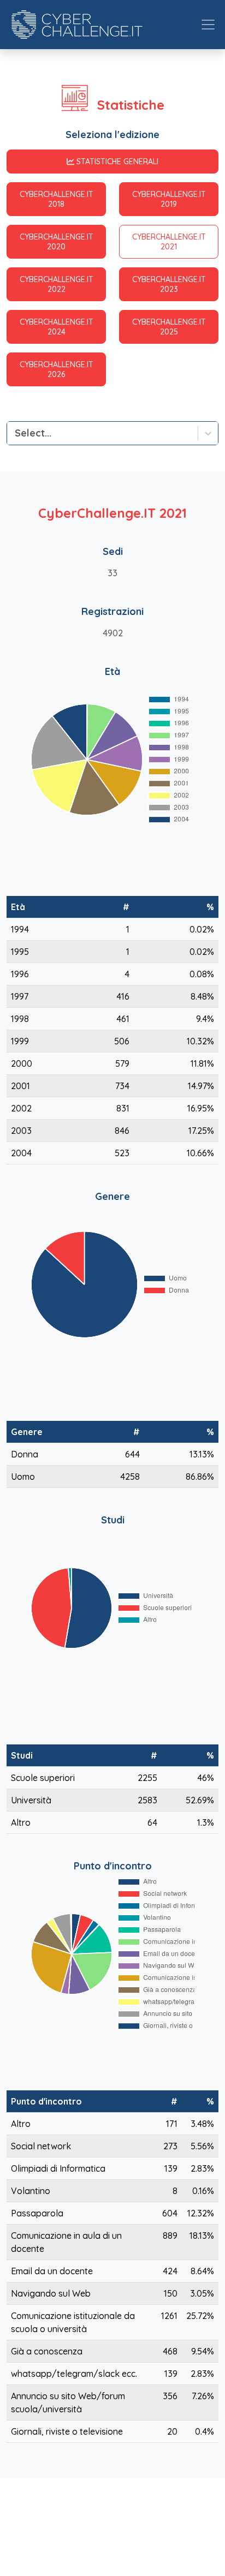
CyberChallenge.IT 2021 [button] (169, 242)
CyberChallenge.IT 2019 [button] (169, 199)
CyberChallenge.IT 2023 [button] (169, 284)
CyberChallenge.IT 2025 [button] (169, 327)
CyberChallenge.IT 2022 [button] (57, 284)
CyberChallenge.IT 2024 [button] (57, 327)
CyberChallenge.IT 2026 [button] (57, 369)
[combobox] (16, 433)
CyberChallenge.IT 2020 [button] (57, 242)
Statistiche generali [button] (117, 162)
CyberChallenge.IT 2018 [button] (57, 199)
